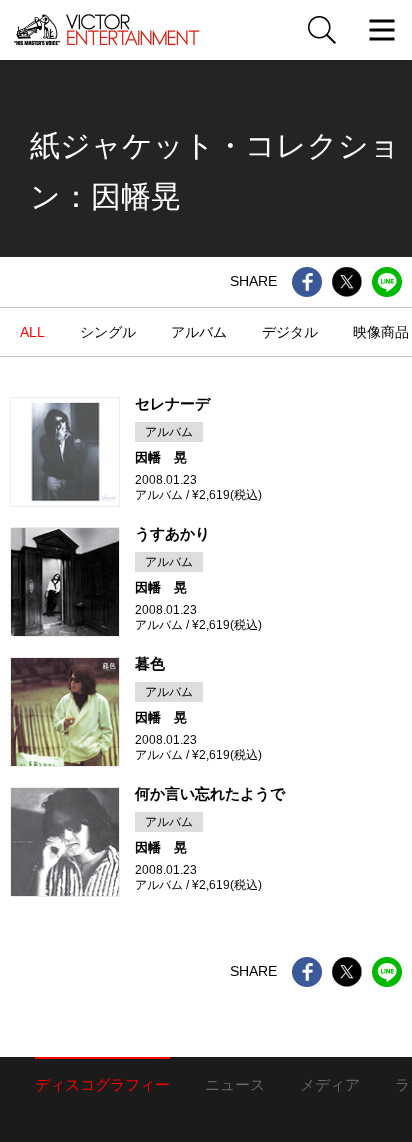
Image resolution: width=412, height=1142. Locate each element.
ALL (32, 332)
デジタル (290, 332)
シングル (108, 332)
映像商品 (381, 332)
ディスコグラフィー (102, 1084)
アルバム (199, 332)
